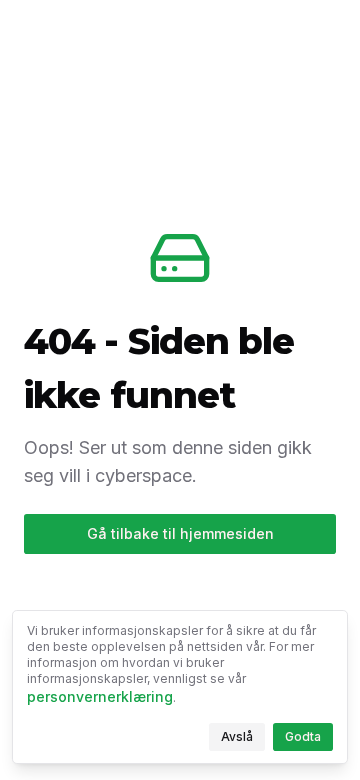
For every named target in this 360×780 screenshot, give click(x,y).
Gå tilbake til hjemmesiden (180, 533)
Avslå (243, 740)
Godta (309, 740)
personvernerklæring (100, 696)
